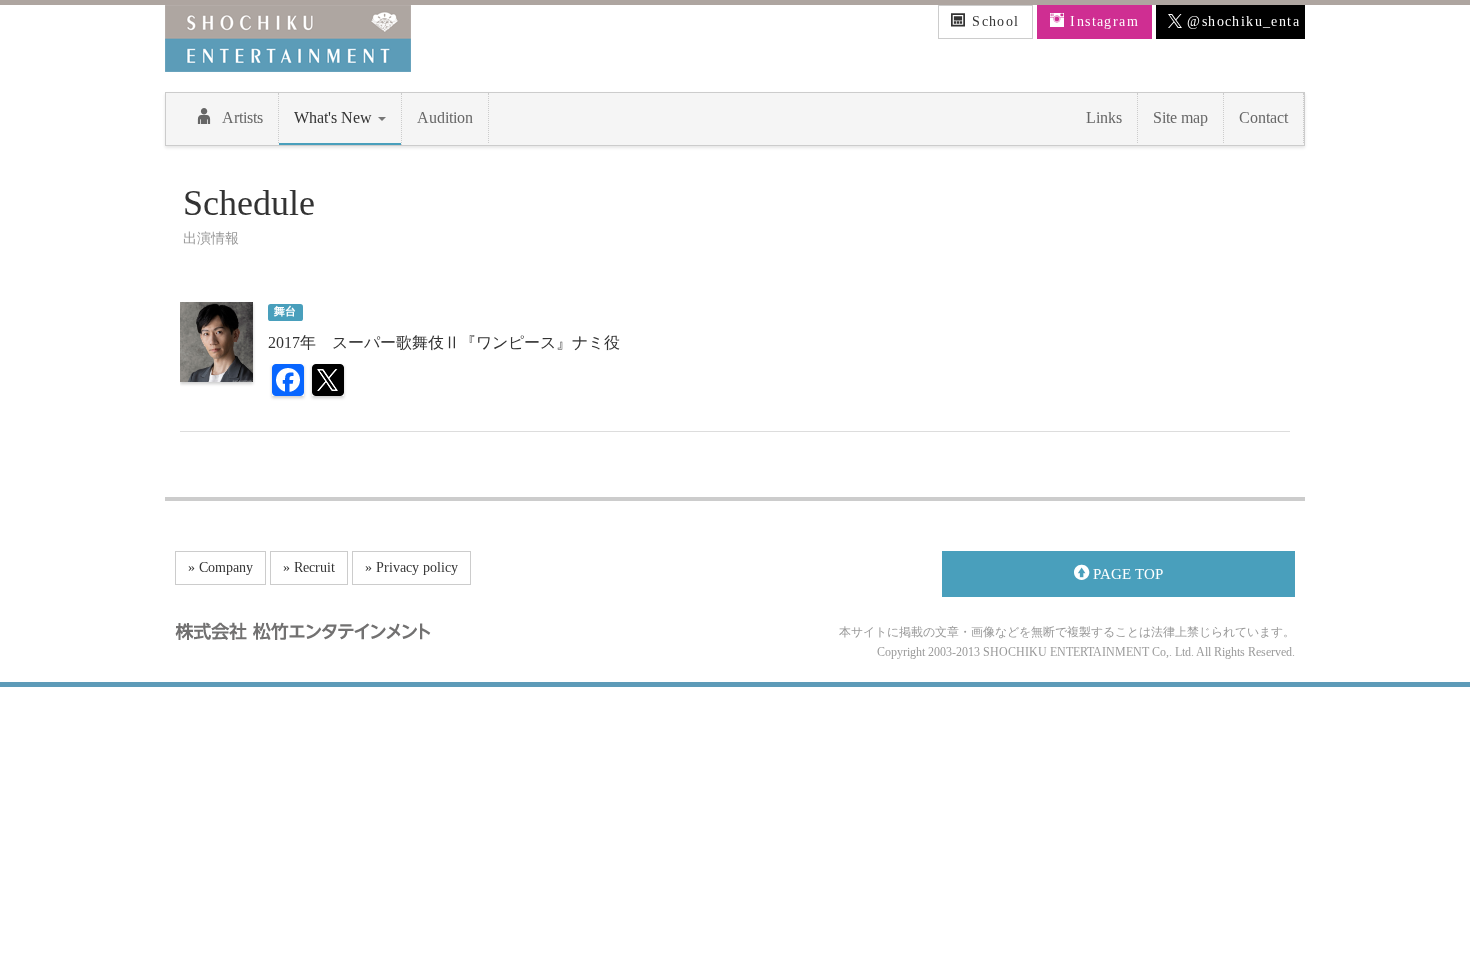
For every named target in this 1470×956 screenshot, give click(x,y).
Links (1104, 117)
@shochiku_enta (1241, 21)
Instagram (1102, 21)
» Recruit (309, 567)
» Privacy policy (411, 567)
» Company (220, 567)
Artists (242, 117)
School (993, 21)
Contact (1263, 117)
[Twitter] (328, 382)
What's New (335, 117)
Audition (445, 117)
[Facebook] (288, 382)
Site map (1180, 117)
